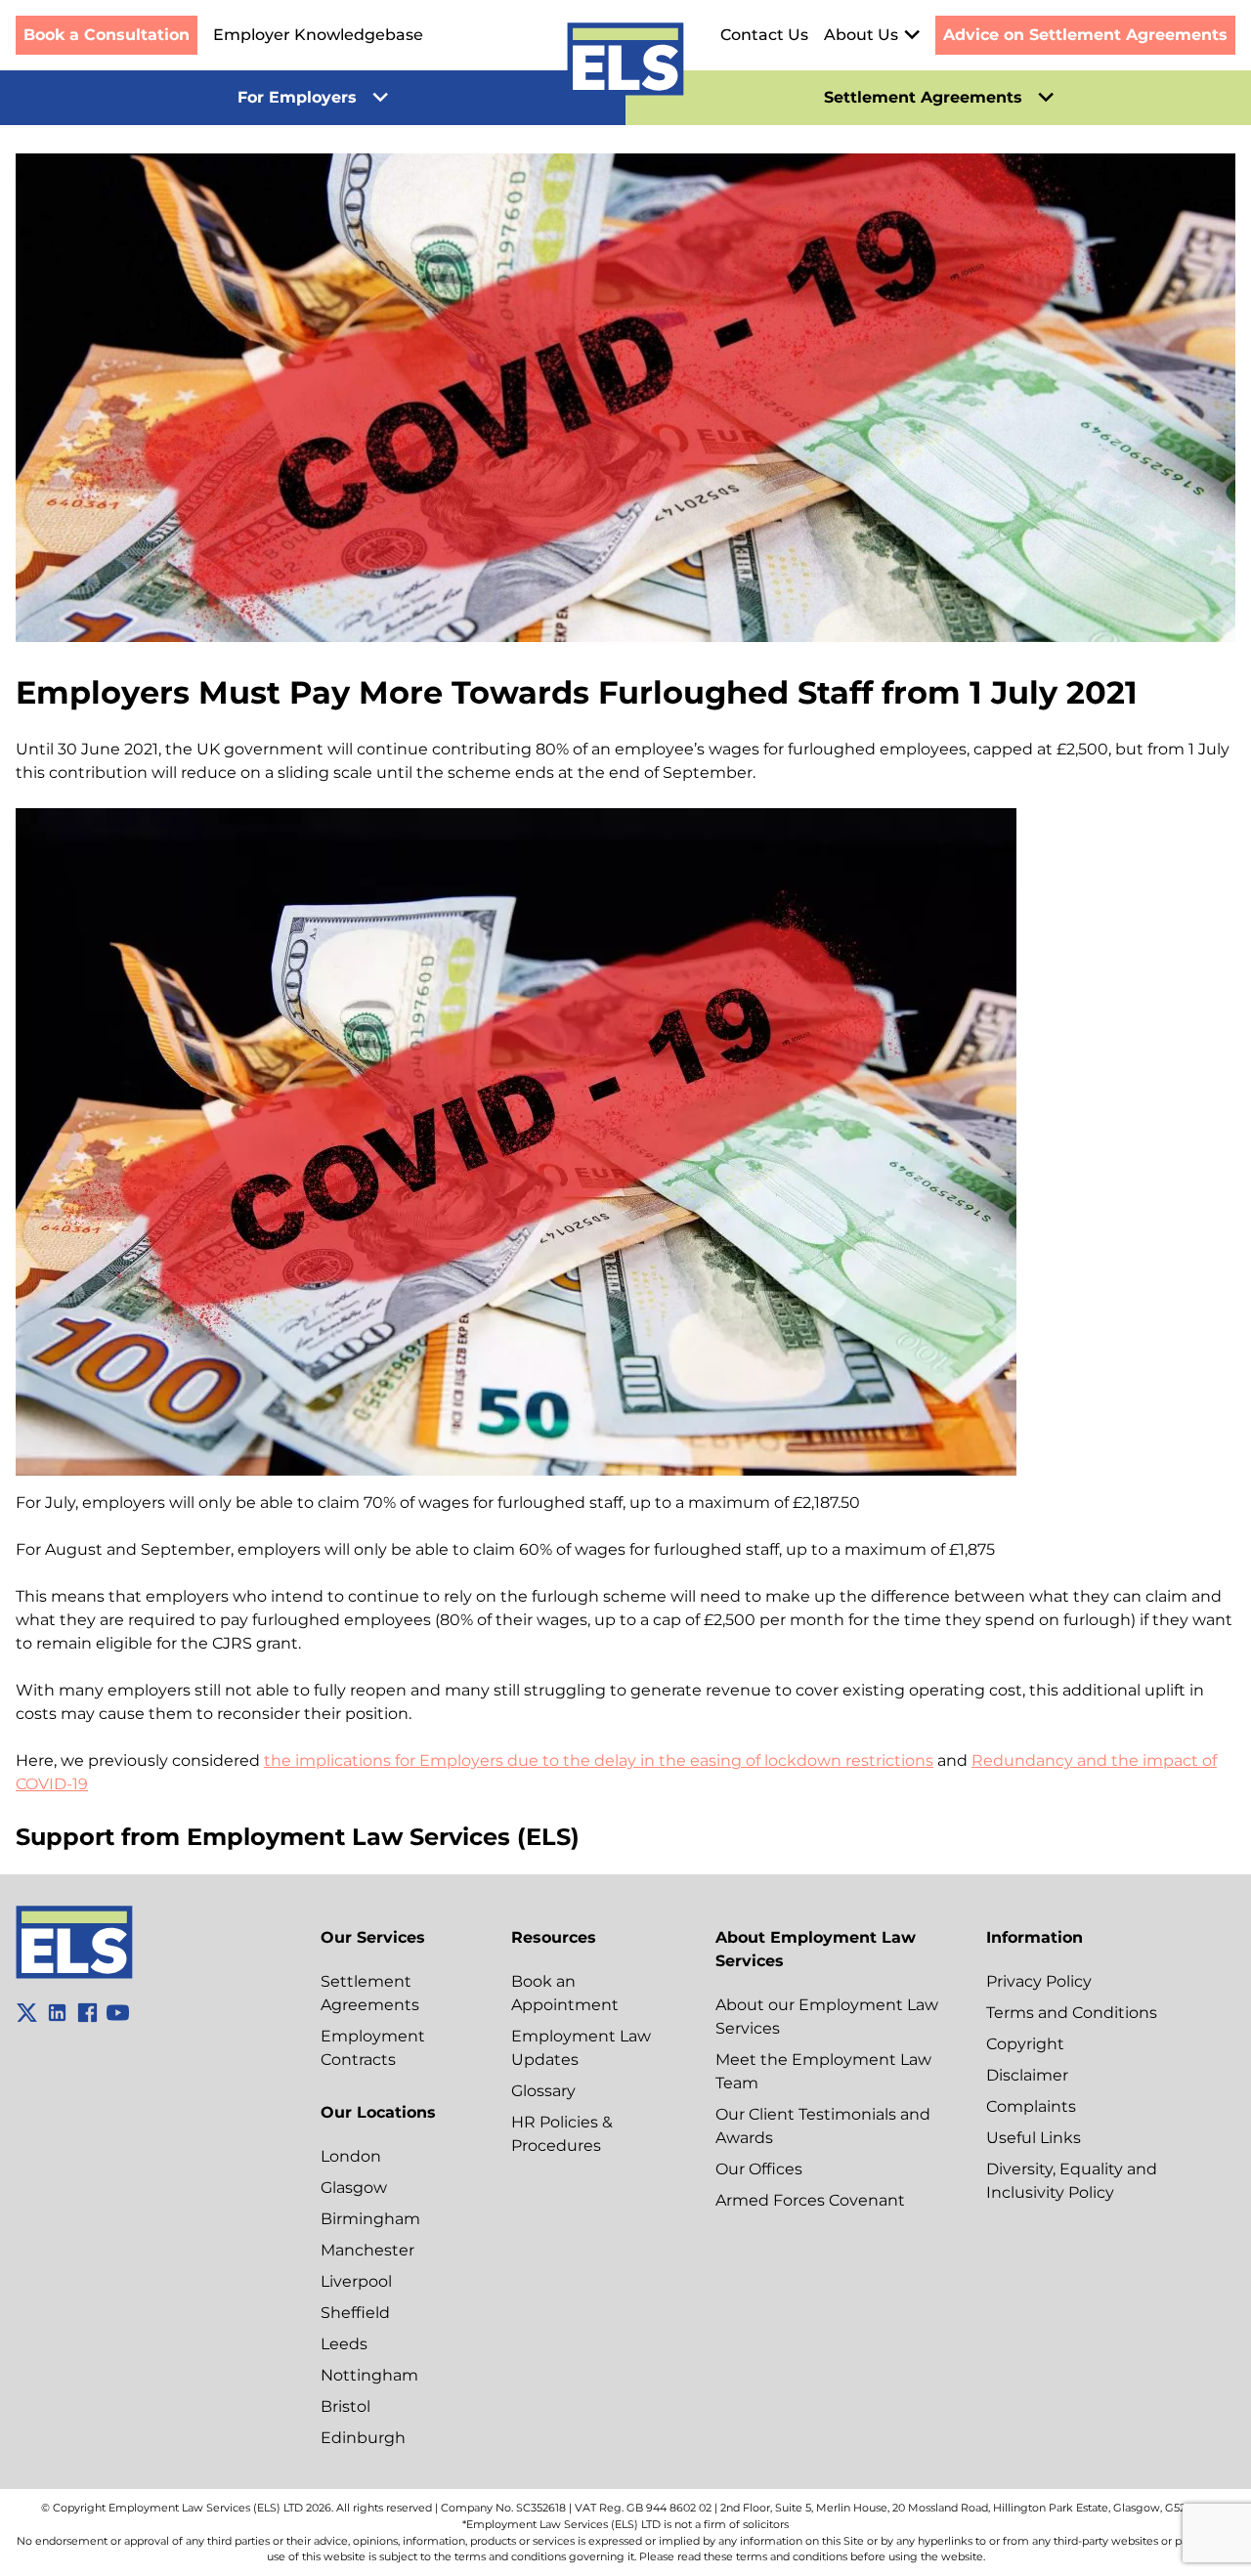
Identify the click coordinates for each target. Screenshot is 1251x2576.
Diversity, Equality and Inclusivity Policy (1072, 2181)
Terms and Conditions (1072, 2013)
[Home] (625, 63)
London (351, 2156)
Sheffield (355, 2313)
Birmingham (370, 2219)
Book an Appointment (565, 1993)
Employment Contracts (373, 2048)
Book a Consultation (107, 35)
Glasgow (354, 2188)
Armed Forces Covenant (810, 2200)
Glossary (543, 2091)
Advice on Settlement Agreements (1085, 35)
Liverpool (356, 2281)
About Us (861, 35)
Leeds (344, 2344)
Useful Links (1034, 2138)
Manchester (367, 2250)
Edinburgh (363, 2438)
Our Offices (759, 2169)
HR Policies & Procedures (562, 2134)
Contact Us (764, 35)
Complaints (1031, 2106)
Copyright (1025, 2044)
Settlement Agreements (370, 1993)
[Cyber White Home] (74, 1974)
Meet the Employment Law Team (823, 2071)
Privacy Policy (1039, 1981)
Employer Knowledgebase (318, 35)
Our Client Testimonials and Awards (823, 2126)
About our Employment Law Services (827, 2017)
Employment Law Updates (581, 2048)
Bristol (345, 2406)
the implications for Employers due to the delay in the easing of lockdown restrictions (599, 1760)
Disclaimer (1027, 2075)
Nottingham (369, 2375)
